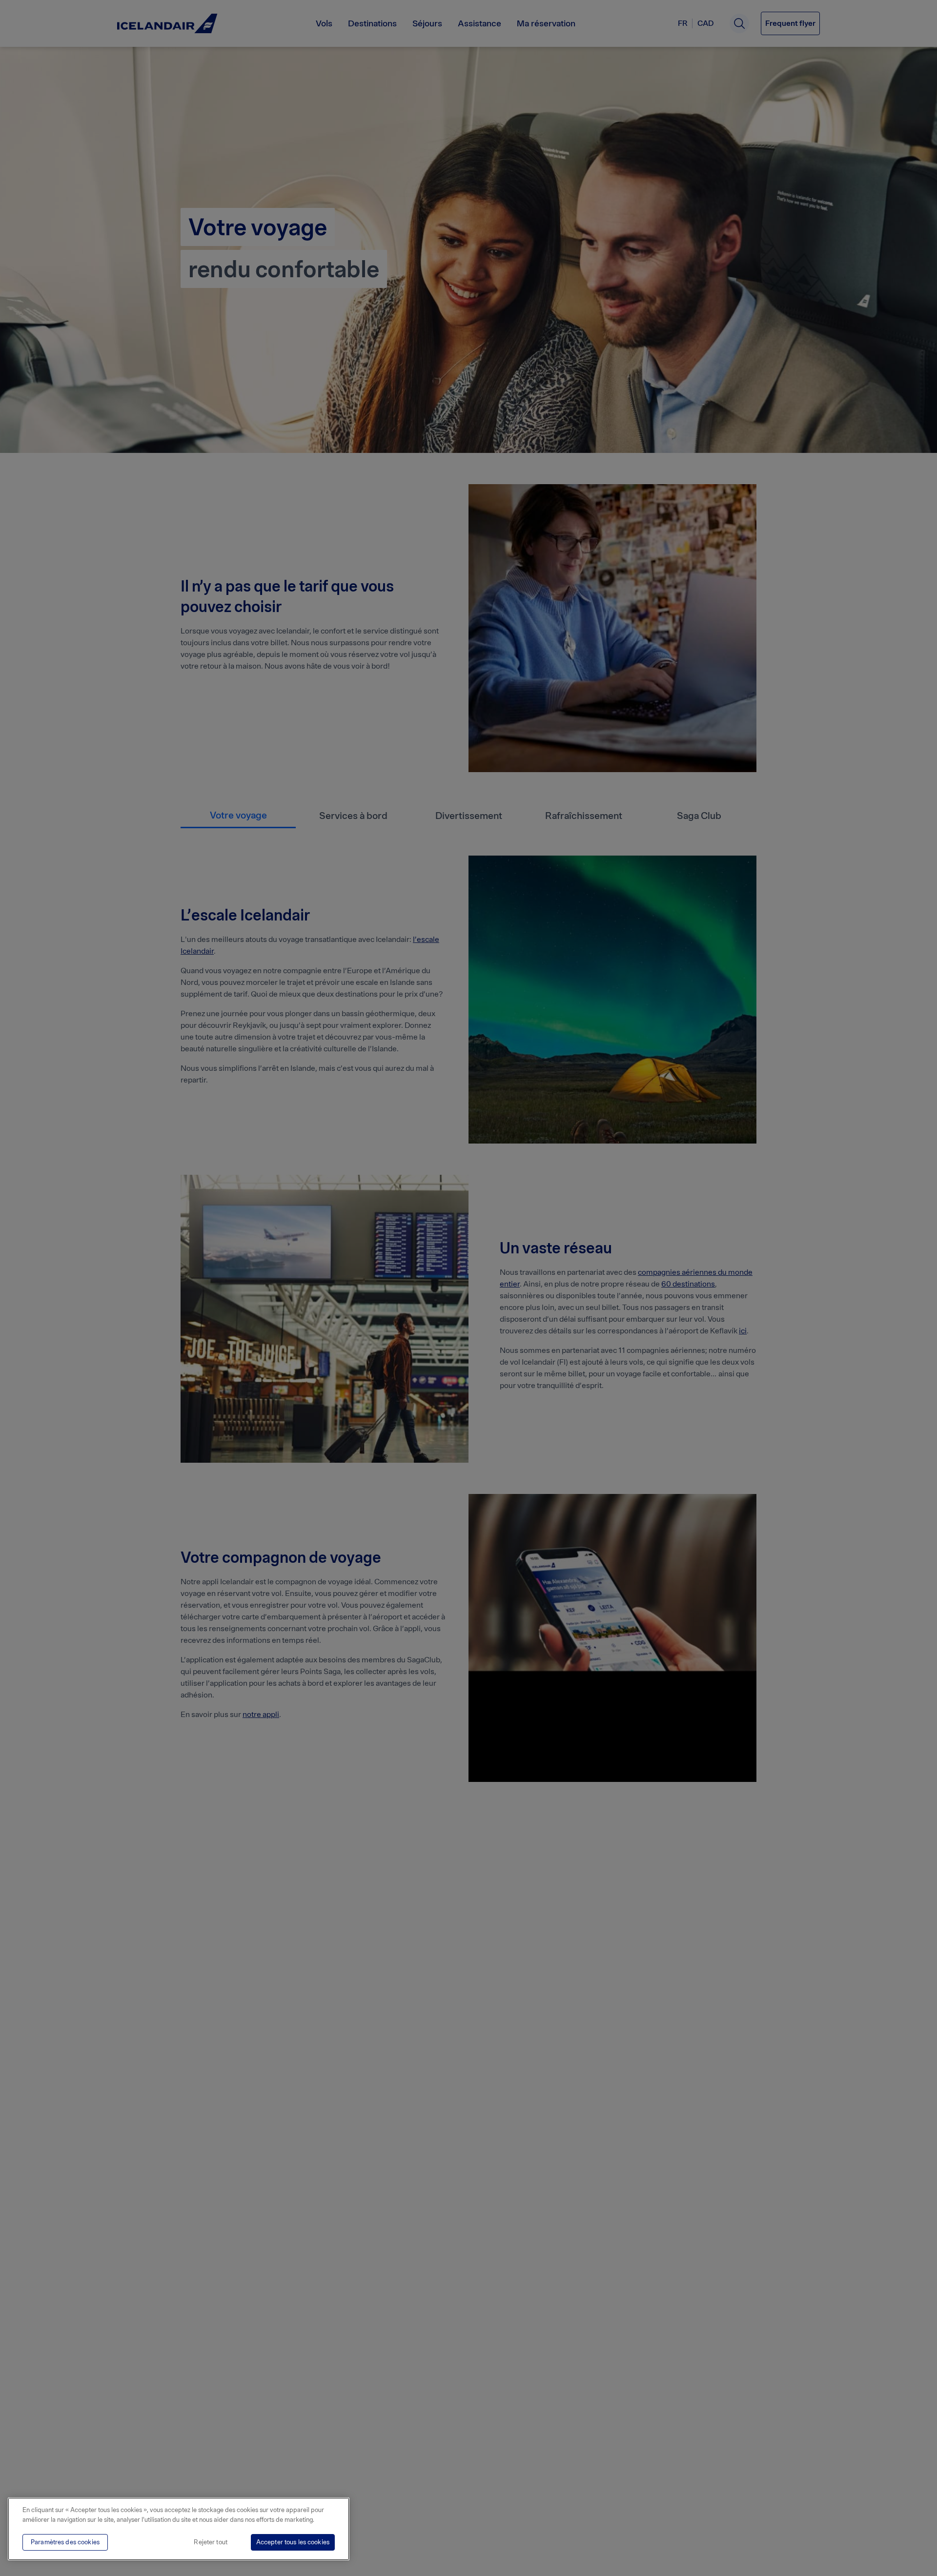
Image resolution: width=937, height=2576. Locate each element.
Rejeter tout (211, 2542)
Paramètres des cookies (65, 2542)
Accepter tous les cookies (293, 2542)
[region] (179, 2529)
